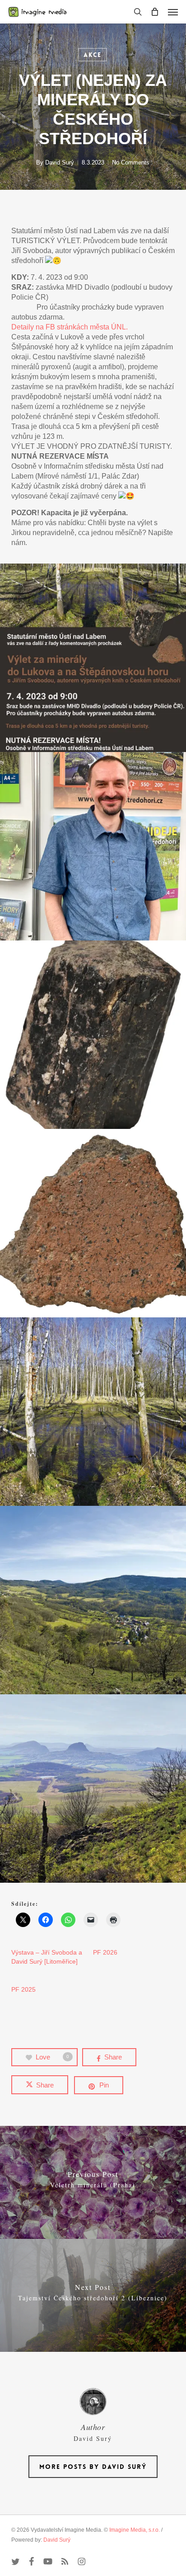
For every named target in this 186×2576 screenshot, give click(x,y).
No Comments (131, 162)
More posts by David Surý (93, 2467)
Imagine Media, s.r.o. (135, 2530)
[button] (173, 12)
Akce (93, 55)
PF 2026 (105, 1952)
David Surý (60, 162)
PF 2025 (23, 1989)
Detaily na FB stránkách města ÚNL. (70, 327)
